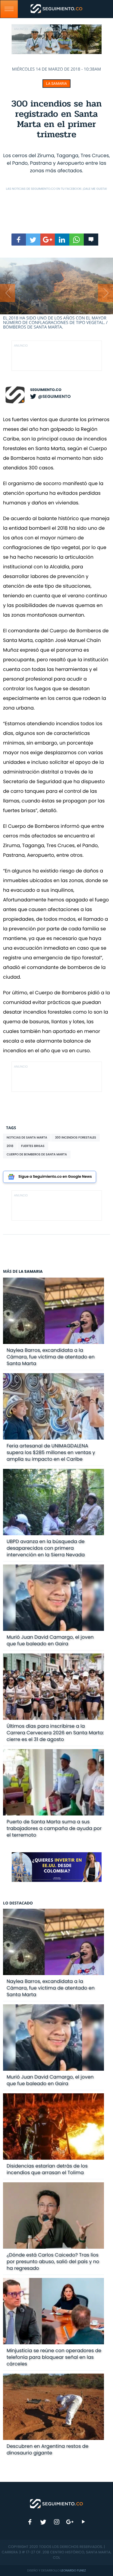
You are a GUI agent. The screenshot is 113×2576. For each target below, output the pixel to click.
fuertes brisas (33, 1146)
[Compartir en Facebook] (19, 240)
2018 (10, 1146)
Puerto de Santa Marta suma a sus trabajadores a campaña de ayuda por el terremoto (54, 1828)
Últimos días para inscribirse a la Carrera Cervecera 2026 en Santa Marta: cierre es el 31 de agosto (55, 1733)
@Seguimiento (54, 396)
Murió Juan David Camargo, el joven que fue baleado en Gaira (50, 1640)
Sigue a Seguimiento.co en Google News (55, 1177)
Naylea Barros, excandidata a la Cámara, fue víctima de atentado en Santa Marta (51, 1357)
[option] (56, 294)
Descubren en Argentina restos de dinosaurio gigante (48, 2449)
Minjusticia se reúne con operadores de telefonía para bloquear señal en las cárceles (54, 2357)
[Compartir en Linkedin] (62, 240)
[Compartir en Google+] (48, 240)
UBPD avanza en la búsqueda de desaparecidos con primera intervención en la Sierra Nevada (46, 1548)
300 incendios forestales (75, 1137)
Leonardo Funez (73, 2570)
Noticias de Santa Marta (27, 1137)
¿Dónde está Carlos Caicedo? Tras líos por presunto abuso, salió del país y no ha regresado (53, 2262)
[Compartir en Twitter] (33, 240)
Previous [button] (8, 293)
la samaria (56, 84)
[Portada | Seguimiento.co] (57, 2503)
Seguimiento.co (46, 390)
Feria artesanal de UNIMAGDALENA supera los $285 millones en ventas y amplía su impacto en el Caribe (51, 1452)
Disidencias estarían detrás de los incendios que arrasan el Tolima (47, 2169)
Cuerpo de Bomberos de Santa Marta (37, 1154)
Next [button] (105, 293)
